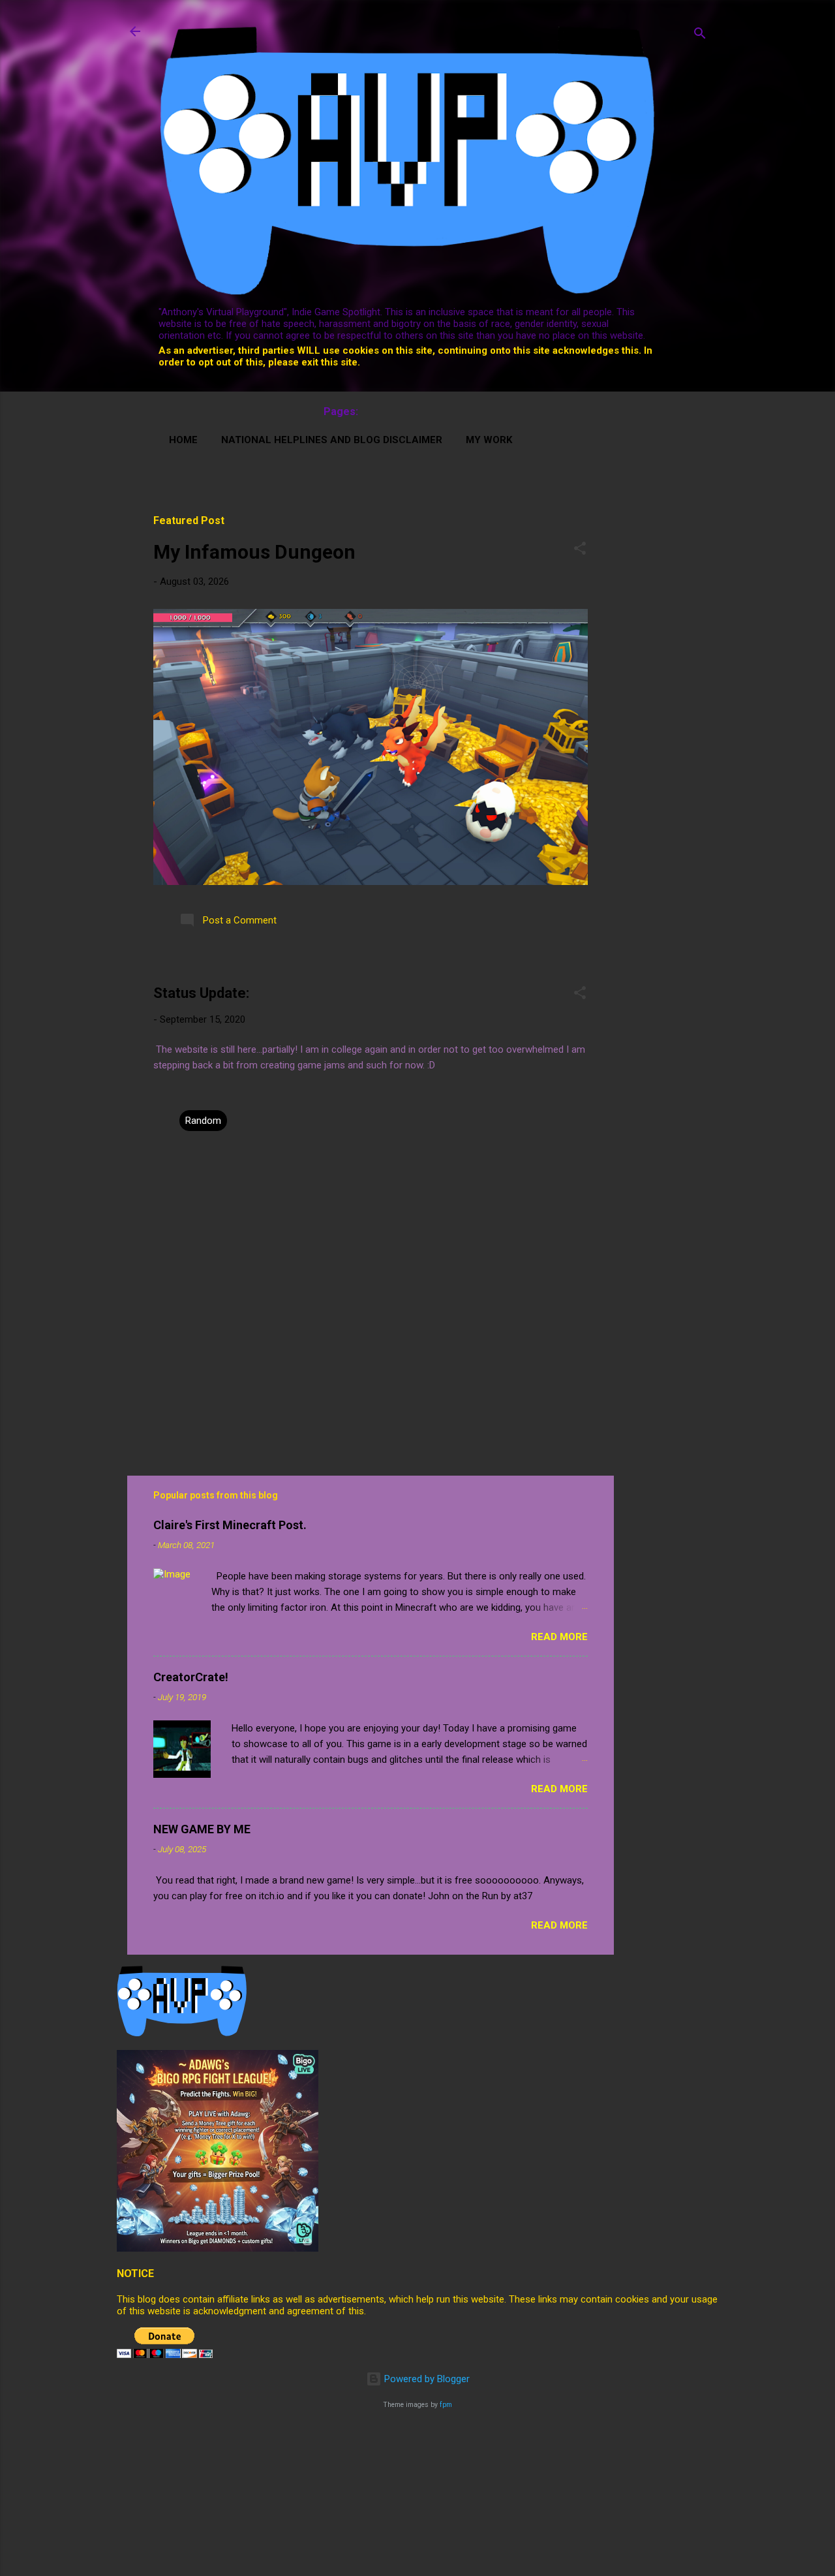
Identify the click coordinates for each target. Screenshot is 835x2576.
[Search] (700, 36)
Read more (559, 1637)
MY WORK (489, 440)
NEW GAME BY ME (202, 1829)
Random (203, 1121)
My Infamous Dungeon (254, 552)
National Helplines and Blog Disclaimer (332, 440)
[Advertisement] (683, 531)
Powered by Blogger (426, 2379)
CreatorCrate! (191, 1677)
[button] (580, 551)
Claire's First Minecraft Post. (230, 1525)
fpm (446, 2405)
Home (183, 440)
